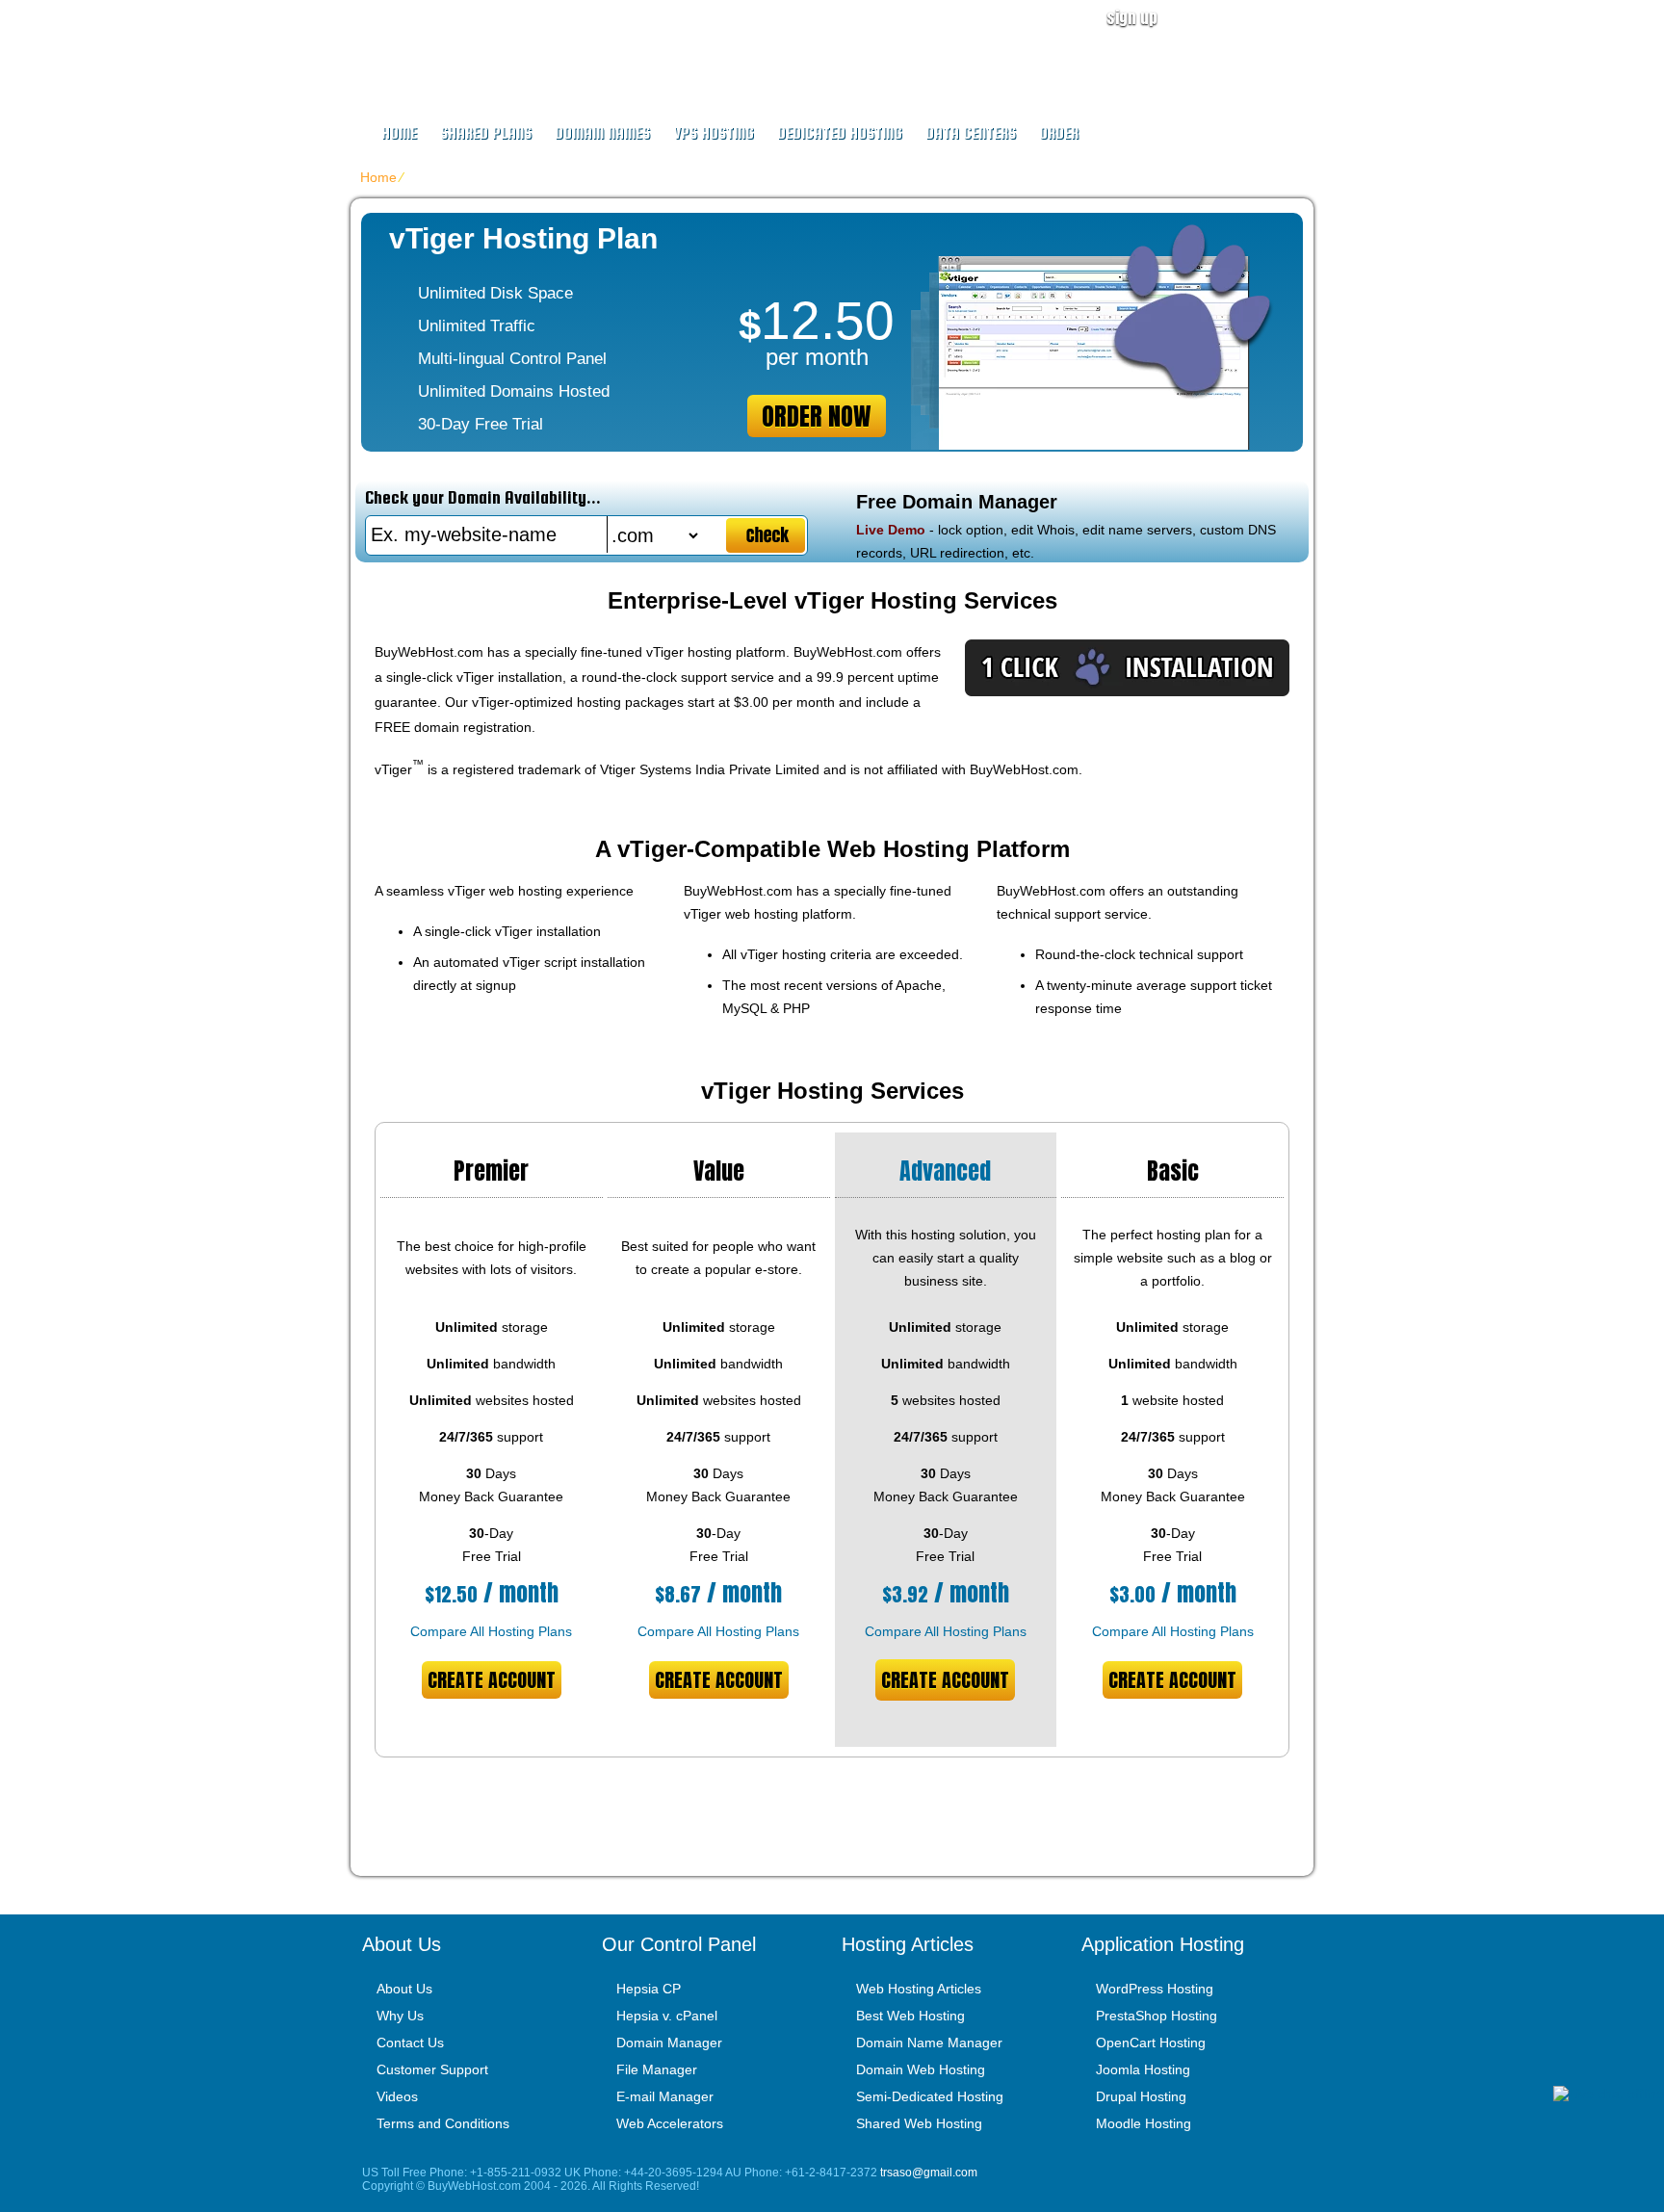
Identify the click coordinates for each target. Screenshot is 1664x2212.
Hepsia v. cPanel (667, 2016)
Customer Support (432, 2069)
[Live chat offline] (1609, 2094)
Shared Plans (486, 133)
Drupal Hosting (1141, 2096)
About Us (404, 1989)
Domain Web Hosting (921, 2069)
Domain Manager (669, 2043)
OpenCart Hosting (1151, 2043)
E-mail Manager (665, 2096)
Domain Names (602, 133)
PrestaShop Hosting (1157, 2016)
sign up (1132, 17)
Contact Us (410, 2043)
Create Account (492, 1680)
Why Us (400, 2016)
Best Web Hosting (910, 2016)
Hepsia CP (649, 1989)
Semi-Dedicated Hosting (930, 2096)
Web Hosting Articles (919, 1989)
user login (1260, 17)
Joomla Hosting (1143, 2069)
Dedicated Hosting (840, 133)
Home (399, 133)
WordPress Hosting (1155, 1989)
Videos (397, 2096)
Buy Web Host (478, 44)
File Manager (657, 2069)
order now (817, 416)
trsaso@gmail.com (929, 2173)
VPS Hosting (714, 133)
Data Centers (971, 133)
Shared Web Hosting (919, 2123)
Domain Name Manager (929, 2043)
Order (1059, 133)
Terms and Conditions (443, 2123)
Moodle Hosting (1144, 2123)
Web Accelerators (670, 2123)
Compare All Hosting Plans (491, 1631)
